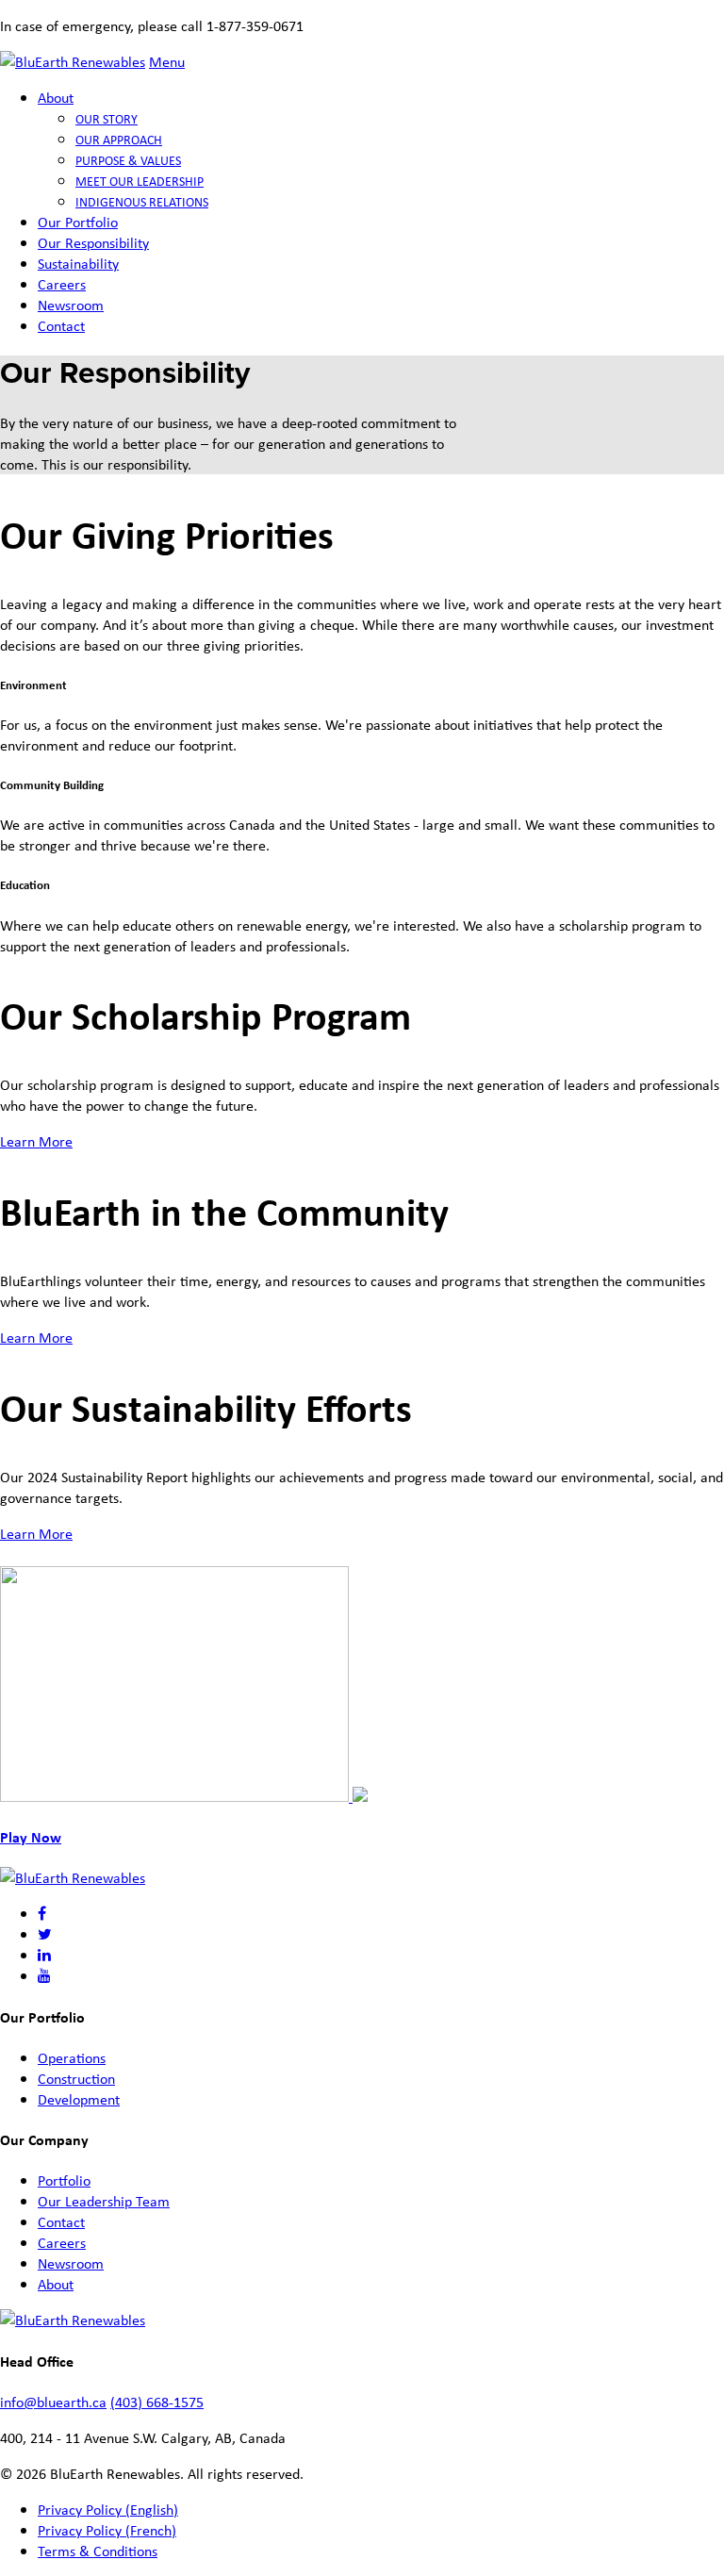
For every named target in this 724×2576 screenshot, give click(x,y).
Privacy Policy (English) (108, 2509)
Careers (62, 284)
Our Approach (119, 139)
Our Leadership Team (104, 2201)
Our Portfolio (78, 222)
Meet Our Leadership (140, 181)
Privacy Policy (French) (107, 2530)
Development (79, 2099)
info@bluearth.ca (53, 2402)
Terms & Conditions (98, 2551)
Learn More (36, 1141)
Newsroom (71, 305)
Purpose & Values (128, 160)
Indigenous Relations (142, 201)
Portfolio (64, 2180)
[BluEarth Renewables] (73, 61)
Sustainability (78, 263)
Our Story (107, 118)
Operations (72, 2057)
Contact (61, 325)
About (56, 97)
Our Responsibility (93, 242)
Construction (76, 2078)
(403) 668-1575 (157, 2402)
